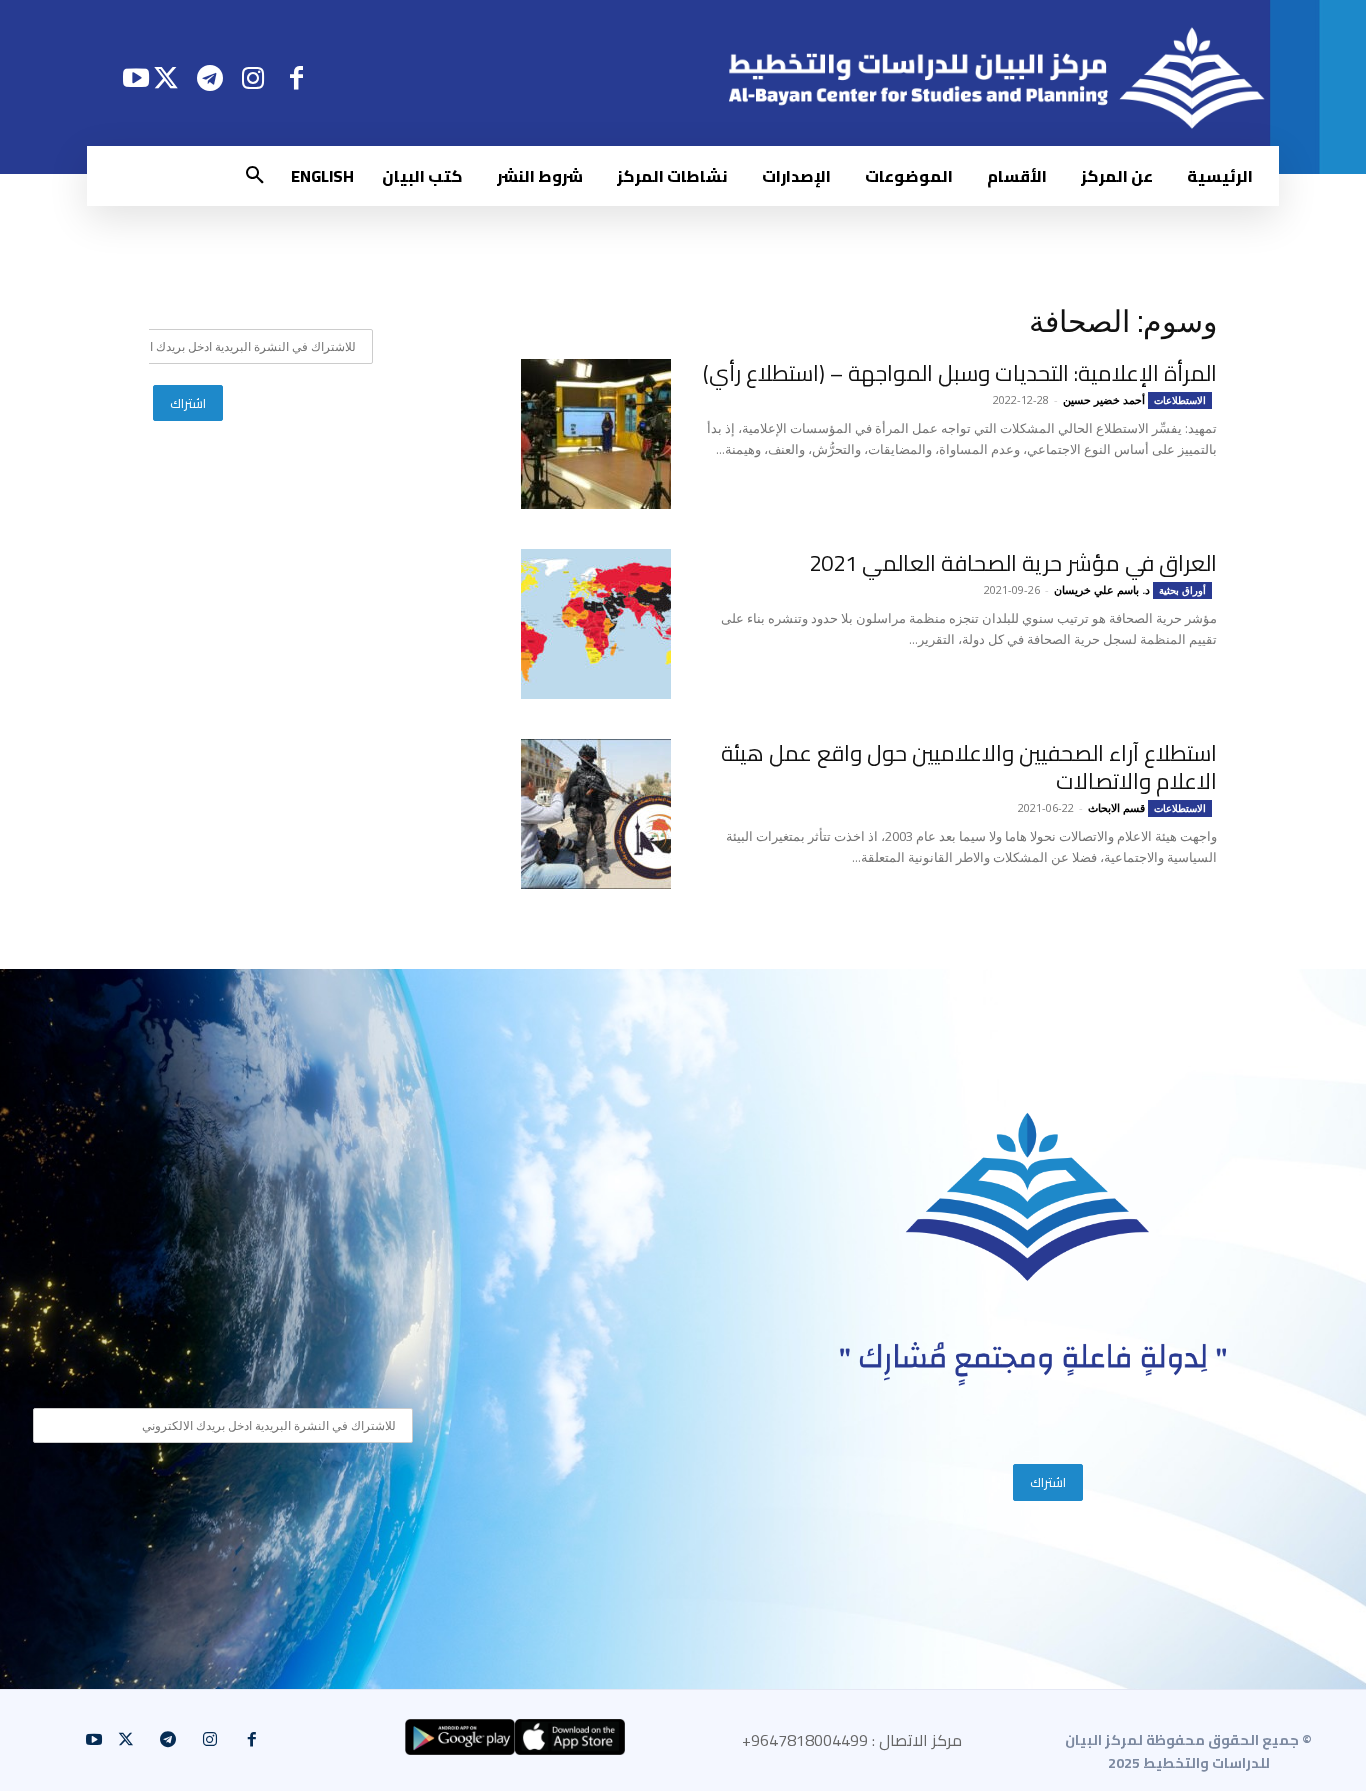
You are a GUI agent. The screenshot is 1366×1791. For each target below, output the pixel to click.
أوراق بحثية (1182, 590)
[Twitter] (166, 77)
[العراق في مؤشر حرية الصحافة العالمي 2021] (596, 624)
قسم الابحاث (1116, 807)
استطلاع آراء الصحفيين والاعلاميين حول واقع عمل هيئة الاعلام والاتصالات (969, 767)
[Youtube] (135, 77)
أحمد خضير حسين (1104, 399)
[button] (255, 176)
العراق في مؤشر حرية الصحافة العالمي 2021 (1013, 563)
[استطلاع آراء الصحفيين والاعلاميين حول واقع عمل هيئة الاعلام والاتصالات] (596, 814)
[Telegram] (209, 77)
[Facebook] (296, 77)
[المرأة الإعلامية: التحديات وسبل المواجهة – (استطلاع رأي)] (596, 434)
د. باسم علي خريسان (1102, 589)
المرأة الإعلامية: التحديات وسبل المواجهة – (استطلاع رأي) (960, 373)
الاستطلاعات (1180, 400)
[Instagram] (253, 77)
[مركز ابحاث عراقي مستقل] (1028, 1197)
